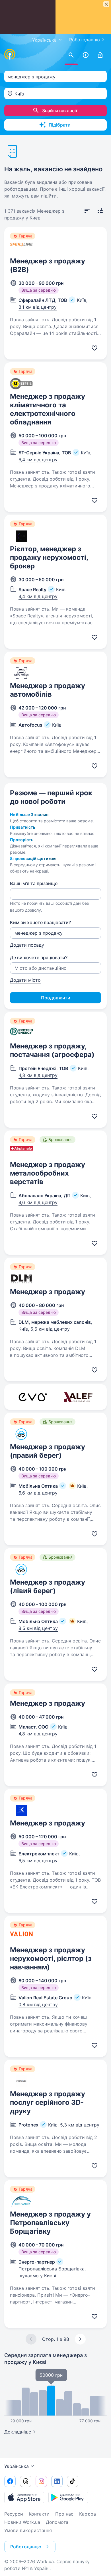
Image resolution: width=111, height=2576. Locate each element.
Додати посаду (27, 945)
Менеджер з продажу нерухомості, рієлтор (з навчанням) (51, 1958)
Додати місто (25, 980)
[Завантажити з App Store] (24, 2497)
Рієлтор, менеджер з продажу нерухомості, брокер (49, 557)
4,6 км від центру (38, 1202)
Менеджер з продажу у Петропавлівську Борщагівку (50, 2223)
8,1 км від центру (38, 307)
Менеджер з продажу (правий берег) (48, 1451)
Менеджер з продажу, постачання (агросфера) (52, 1050)
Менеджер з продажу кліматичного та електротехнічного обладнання (48, 409)
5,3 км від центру (80, 2125)
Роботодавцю (85, 40)
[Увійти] (100, 55)
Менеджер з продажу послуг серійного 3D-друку (48, 2102)
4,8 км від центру (38, 1734)
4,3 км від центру (38, 1075)
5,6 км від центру (50, 1329)
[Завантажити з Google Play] (68, 2497)
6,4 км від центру (38, 460)
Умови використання (28, 2530)
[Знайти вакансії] (71, 55)
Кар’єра (88, 2514)
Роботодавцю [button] (26, 2547)
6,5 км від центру (38, 1861)
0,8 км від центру (38, 2004)
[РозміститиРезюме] (86, 55)
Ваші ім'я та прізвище (34, 883)
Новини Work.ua (22, 2522)
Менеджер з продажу (48, 1292)
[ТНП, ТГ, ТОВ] (78, 1397)
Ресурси (14, 2514)
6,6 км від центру (38, 1493)
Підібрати (60, 125)
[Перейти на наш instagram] (41, 2481)
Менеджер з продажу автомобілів (48, 690)
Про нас (64, 2514)
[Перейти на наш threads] (26, 2481)
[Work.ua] (10, 54)
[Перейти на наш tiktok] (73, 2481)
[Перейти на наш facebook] (10, 2481)
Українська (17, 2466)
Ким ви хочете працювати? (40, 922)
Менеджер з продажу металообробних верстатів (48, 1173)
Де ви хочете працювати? (39, 957)
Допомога (57, 2522)
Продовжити (56, 998)
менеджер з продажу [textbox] (31, 77)
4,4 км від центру (38, 596)
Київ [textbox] (19, 94)
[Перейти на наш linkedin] (57, 2481)
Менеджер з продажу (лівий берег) (48, 1586)
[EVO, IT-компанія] (33, 1397)
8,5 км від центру (38, 1628)
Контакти (39, 2514)
